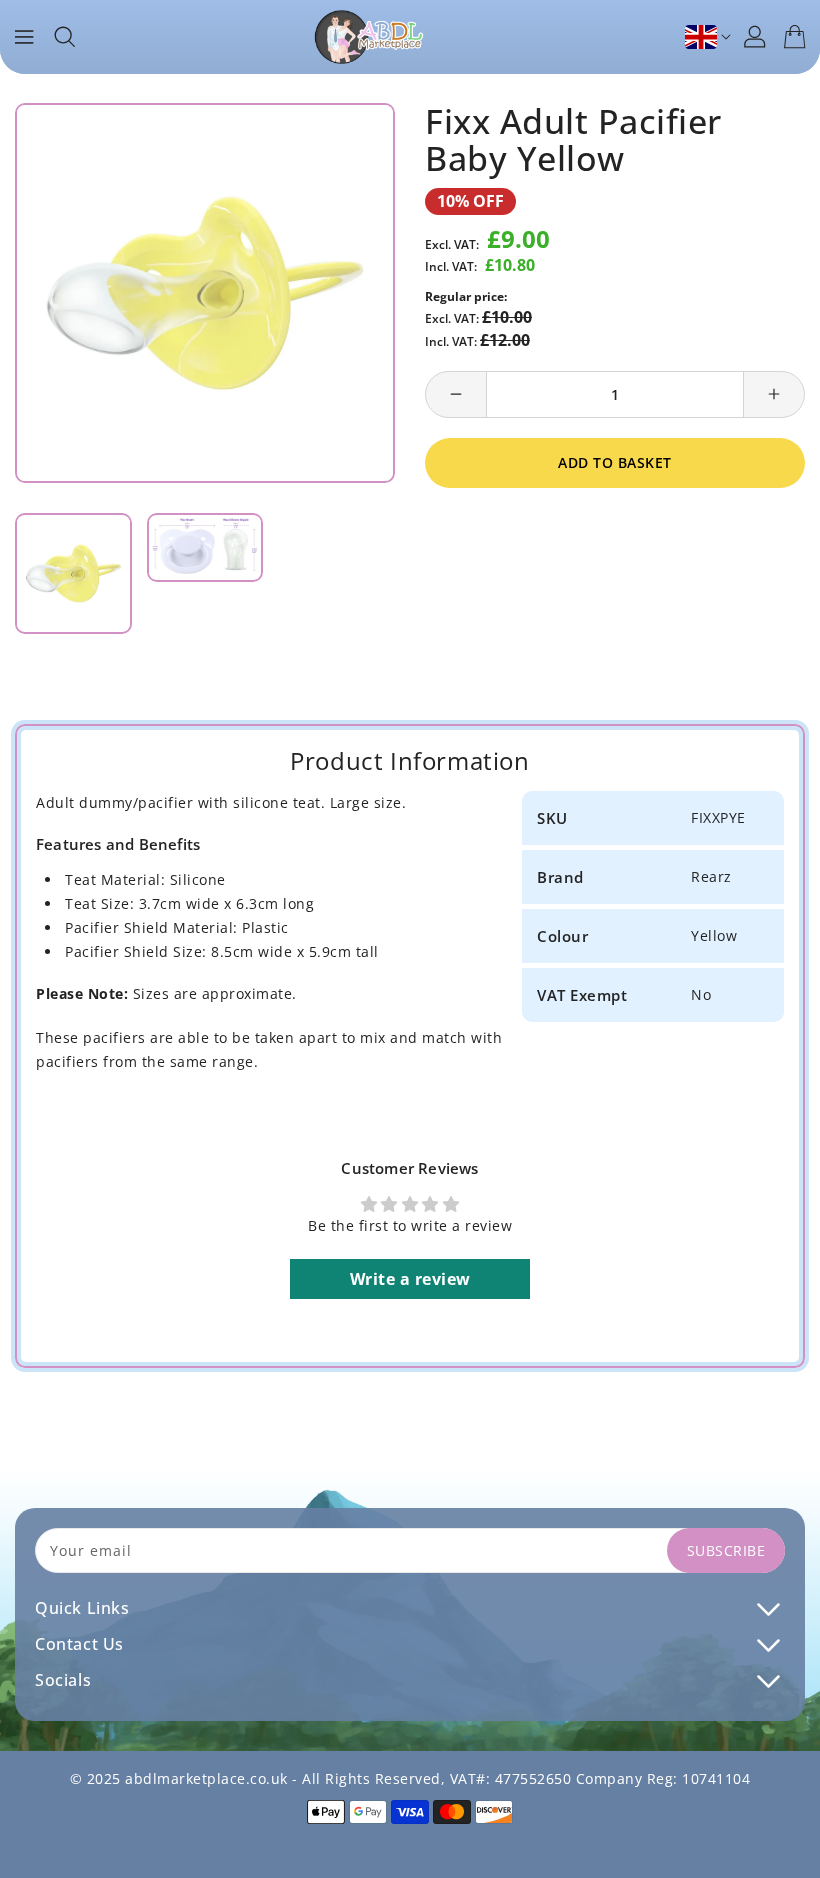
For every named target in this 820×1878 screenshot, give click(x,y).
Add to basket (615, 462)
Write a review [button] (410, 1279)
